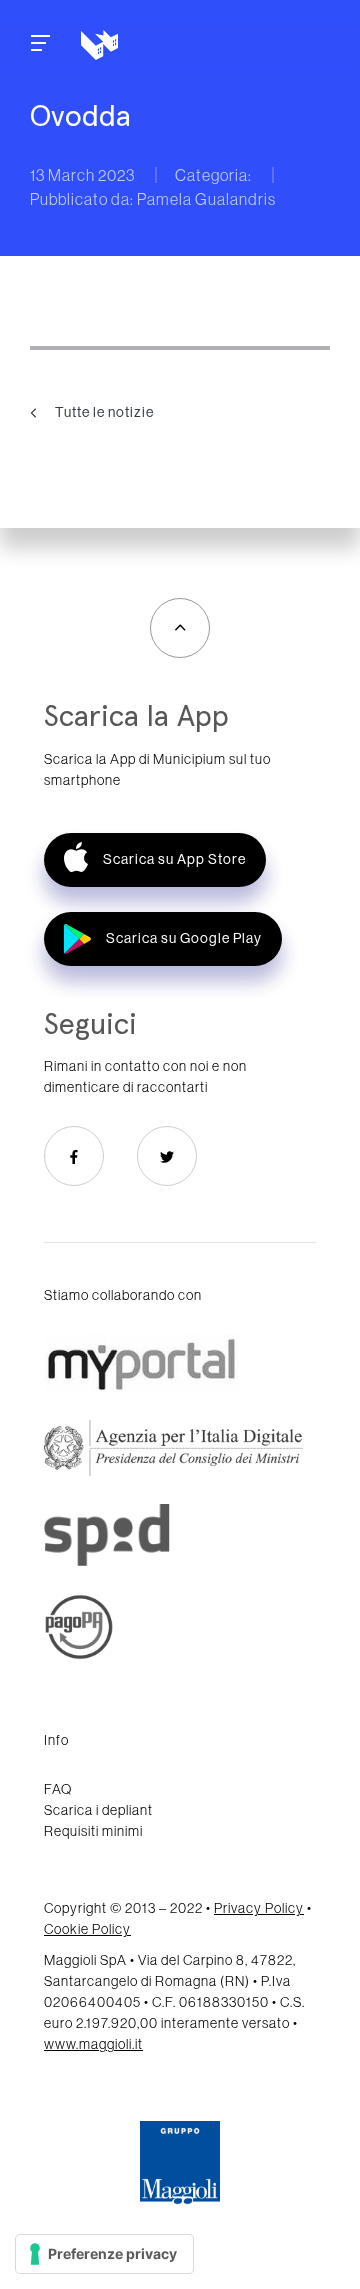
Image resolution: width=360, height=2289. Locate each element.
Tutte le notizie (103, 411)
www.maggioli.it (93, 2044)
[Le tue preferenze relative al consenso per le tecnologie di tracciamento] (104, 2254)
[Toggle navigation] (40, 45)
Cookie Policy (87, 1929)
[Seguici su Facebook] (74, 1156)
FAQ (58, 1789)
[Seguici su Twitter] (167, 1156)
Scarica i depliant (98, 1810)
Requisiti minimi (93, 1831)
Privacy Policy (259, 1908)
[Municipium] (167, 45)
